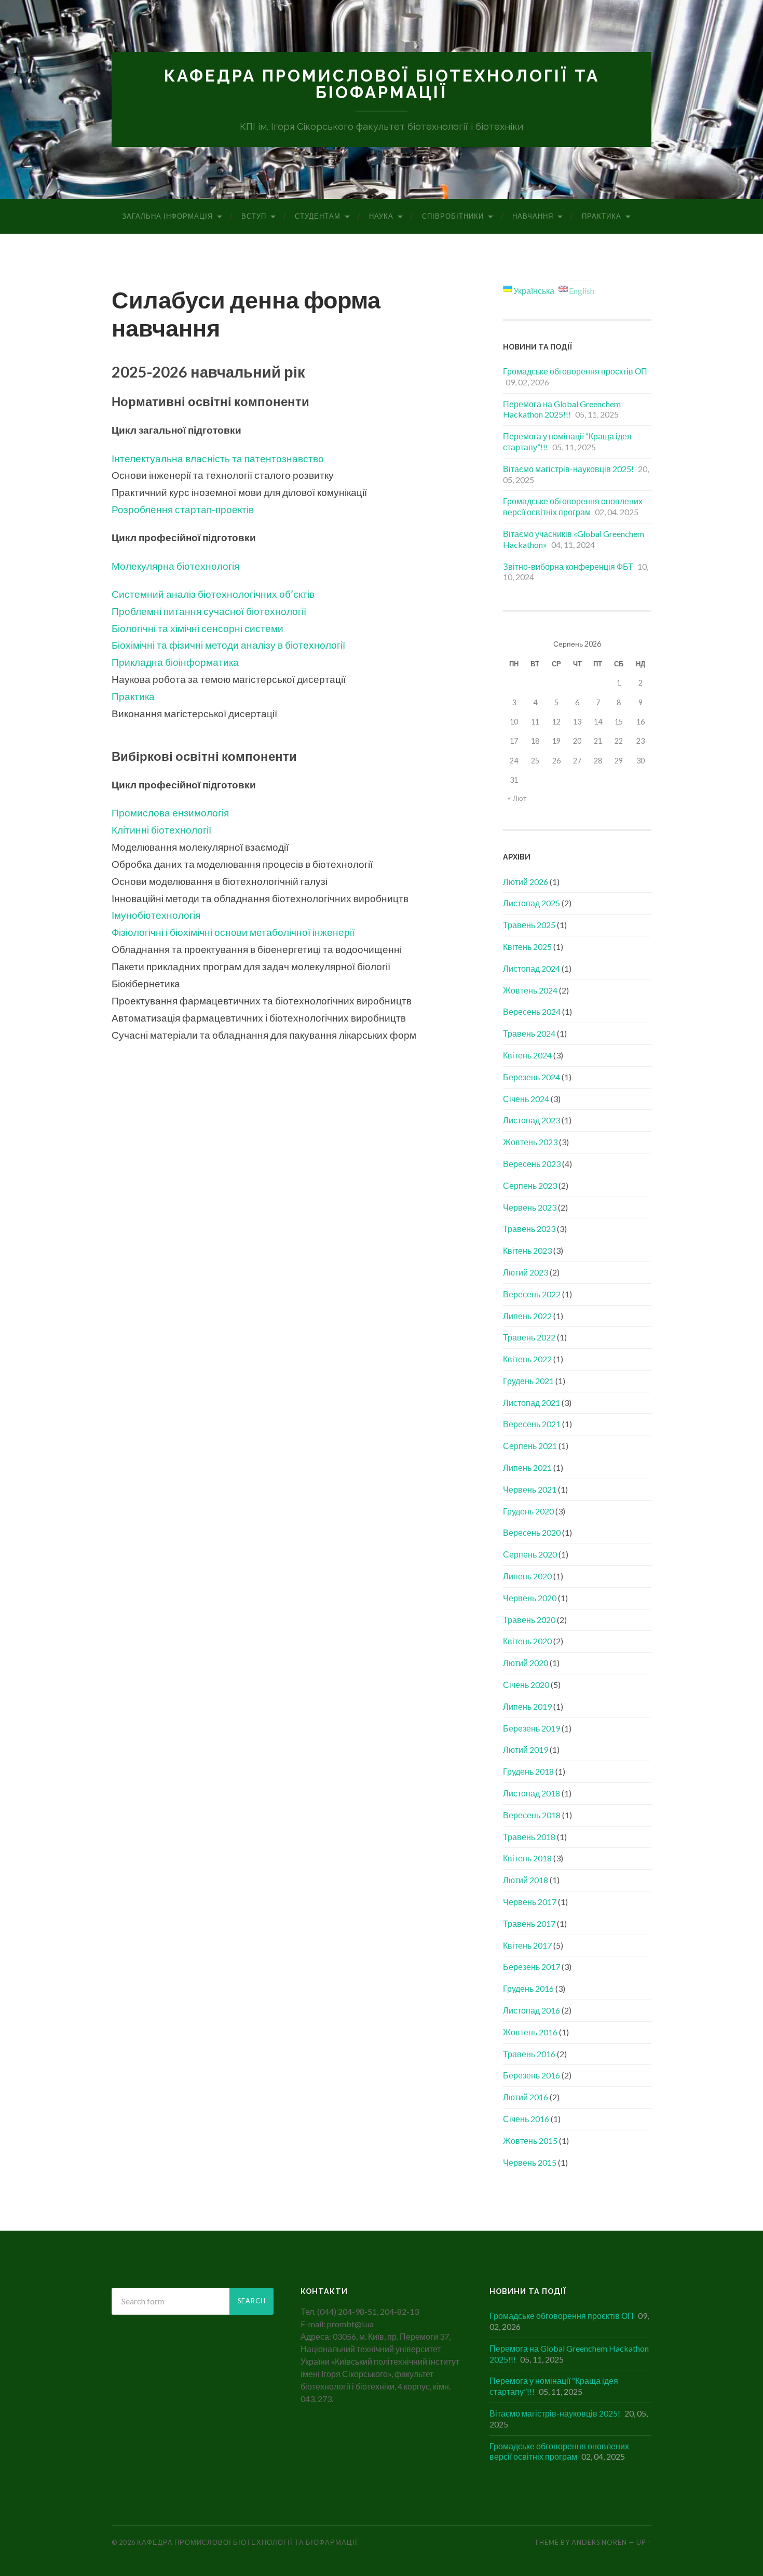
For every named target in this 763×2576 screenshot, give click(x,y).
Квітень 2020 (527, 1641)
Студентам (318, 216)
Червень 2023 (530, 1207)
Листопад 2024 (532, 968)
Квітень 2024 (527, 1055)
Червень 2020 (530, 1598)
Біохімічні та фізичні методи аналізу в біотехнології (228, 645)
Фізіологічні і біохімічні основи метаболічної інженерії (233, 932)
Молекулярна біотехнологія (175, 566)
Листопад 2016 (532, 2010)
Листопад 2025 (532, 903)
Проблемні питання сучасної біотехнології (209, 611)
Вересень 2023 (532, 1164)
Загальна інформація (167, 216)
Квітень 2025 (527, 947)
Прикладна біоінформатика (175, 662)
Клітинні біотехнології (161, 830)
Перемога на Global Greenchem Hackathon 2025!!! (562, 409)
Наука (381, 216)
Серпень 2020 (530, 1554)
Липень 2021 (527, 1467)
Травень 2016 (529, 2054)
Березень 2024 (532, 1077)
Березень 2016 (532, 2075)
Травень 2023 (529, 1229)
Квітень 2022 (527, 1359)
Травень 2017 (529, 1923)
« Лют (517, 798)
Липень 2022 (527, 1316)
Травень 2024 (529, 1033)
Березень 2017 (532, 1967)
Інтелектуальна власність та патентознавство (218, 458)
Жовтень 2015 (530, 2141)
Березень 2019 (532, 1728)
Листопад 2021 (532, 1403)
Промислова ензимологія (170, 813)
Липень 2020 (527, 1576)
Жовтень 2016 (530, 2032)
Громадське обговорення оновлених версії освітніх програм (573, 506)
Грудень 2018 (528, 1771)
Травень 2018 (529, 1837)
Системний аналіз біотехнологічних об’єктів (213, 594)
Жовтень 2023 (530, 1142)
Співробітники (453, 216)
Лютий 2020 (526, 1663)
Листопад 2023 (532, 1120)
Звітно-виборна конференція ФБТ (568, 566)
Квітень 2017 (527, 1945)
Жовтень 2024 (530, 990)
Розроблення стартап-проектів (183, 509)
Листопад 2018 (532, 1793)
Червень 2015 (530, 2162)
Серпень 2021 (530, 1446)
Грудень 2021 (528, 1381)
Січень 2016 (526, 2119)
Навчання (533, 216)
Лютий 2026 (526, 882)
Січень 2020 (526, 1685)
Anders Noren (599, 2542)
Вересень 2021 (532, 1424)
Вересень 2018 (532, 1815)
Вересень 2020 (532, 1532)
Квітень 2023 (527, 1250)
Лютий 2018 (526, 1880)
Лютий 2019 (526, 1749)
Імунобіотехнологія (156, 915)
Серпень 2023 (530, 1185)
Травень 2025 (529, 925)
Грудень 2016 (528, 1988)
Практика (602, 216)
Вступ (254, 216)
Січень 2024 (526, 1099)
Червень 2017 (530, 1902)
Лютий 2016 (526, 2097)
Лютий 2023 (526, 1272)
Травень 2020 (529, 1620)
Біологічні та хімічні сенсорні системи (197, 628)
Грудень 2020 (528, 1511)
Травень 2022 (529, 1337)
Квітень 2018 (527, 1858)
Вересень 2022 (532, 1294)
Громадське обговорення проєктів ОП (575, 371)
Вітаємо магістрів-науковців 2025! (568, 469)
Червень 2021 (530, 1489)
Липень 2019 (527, 1706)
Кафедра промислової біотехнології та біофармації (382, 84)
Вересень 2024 (532, 1011)
